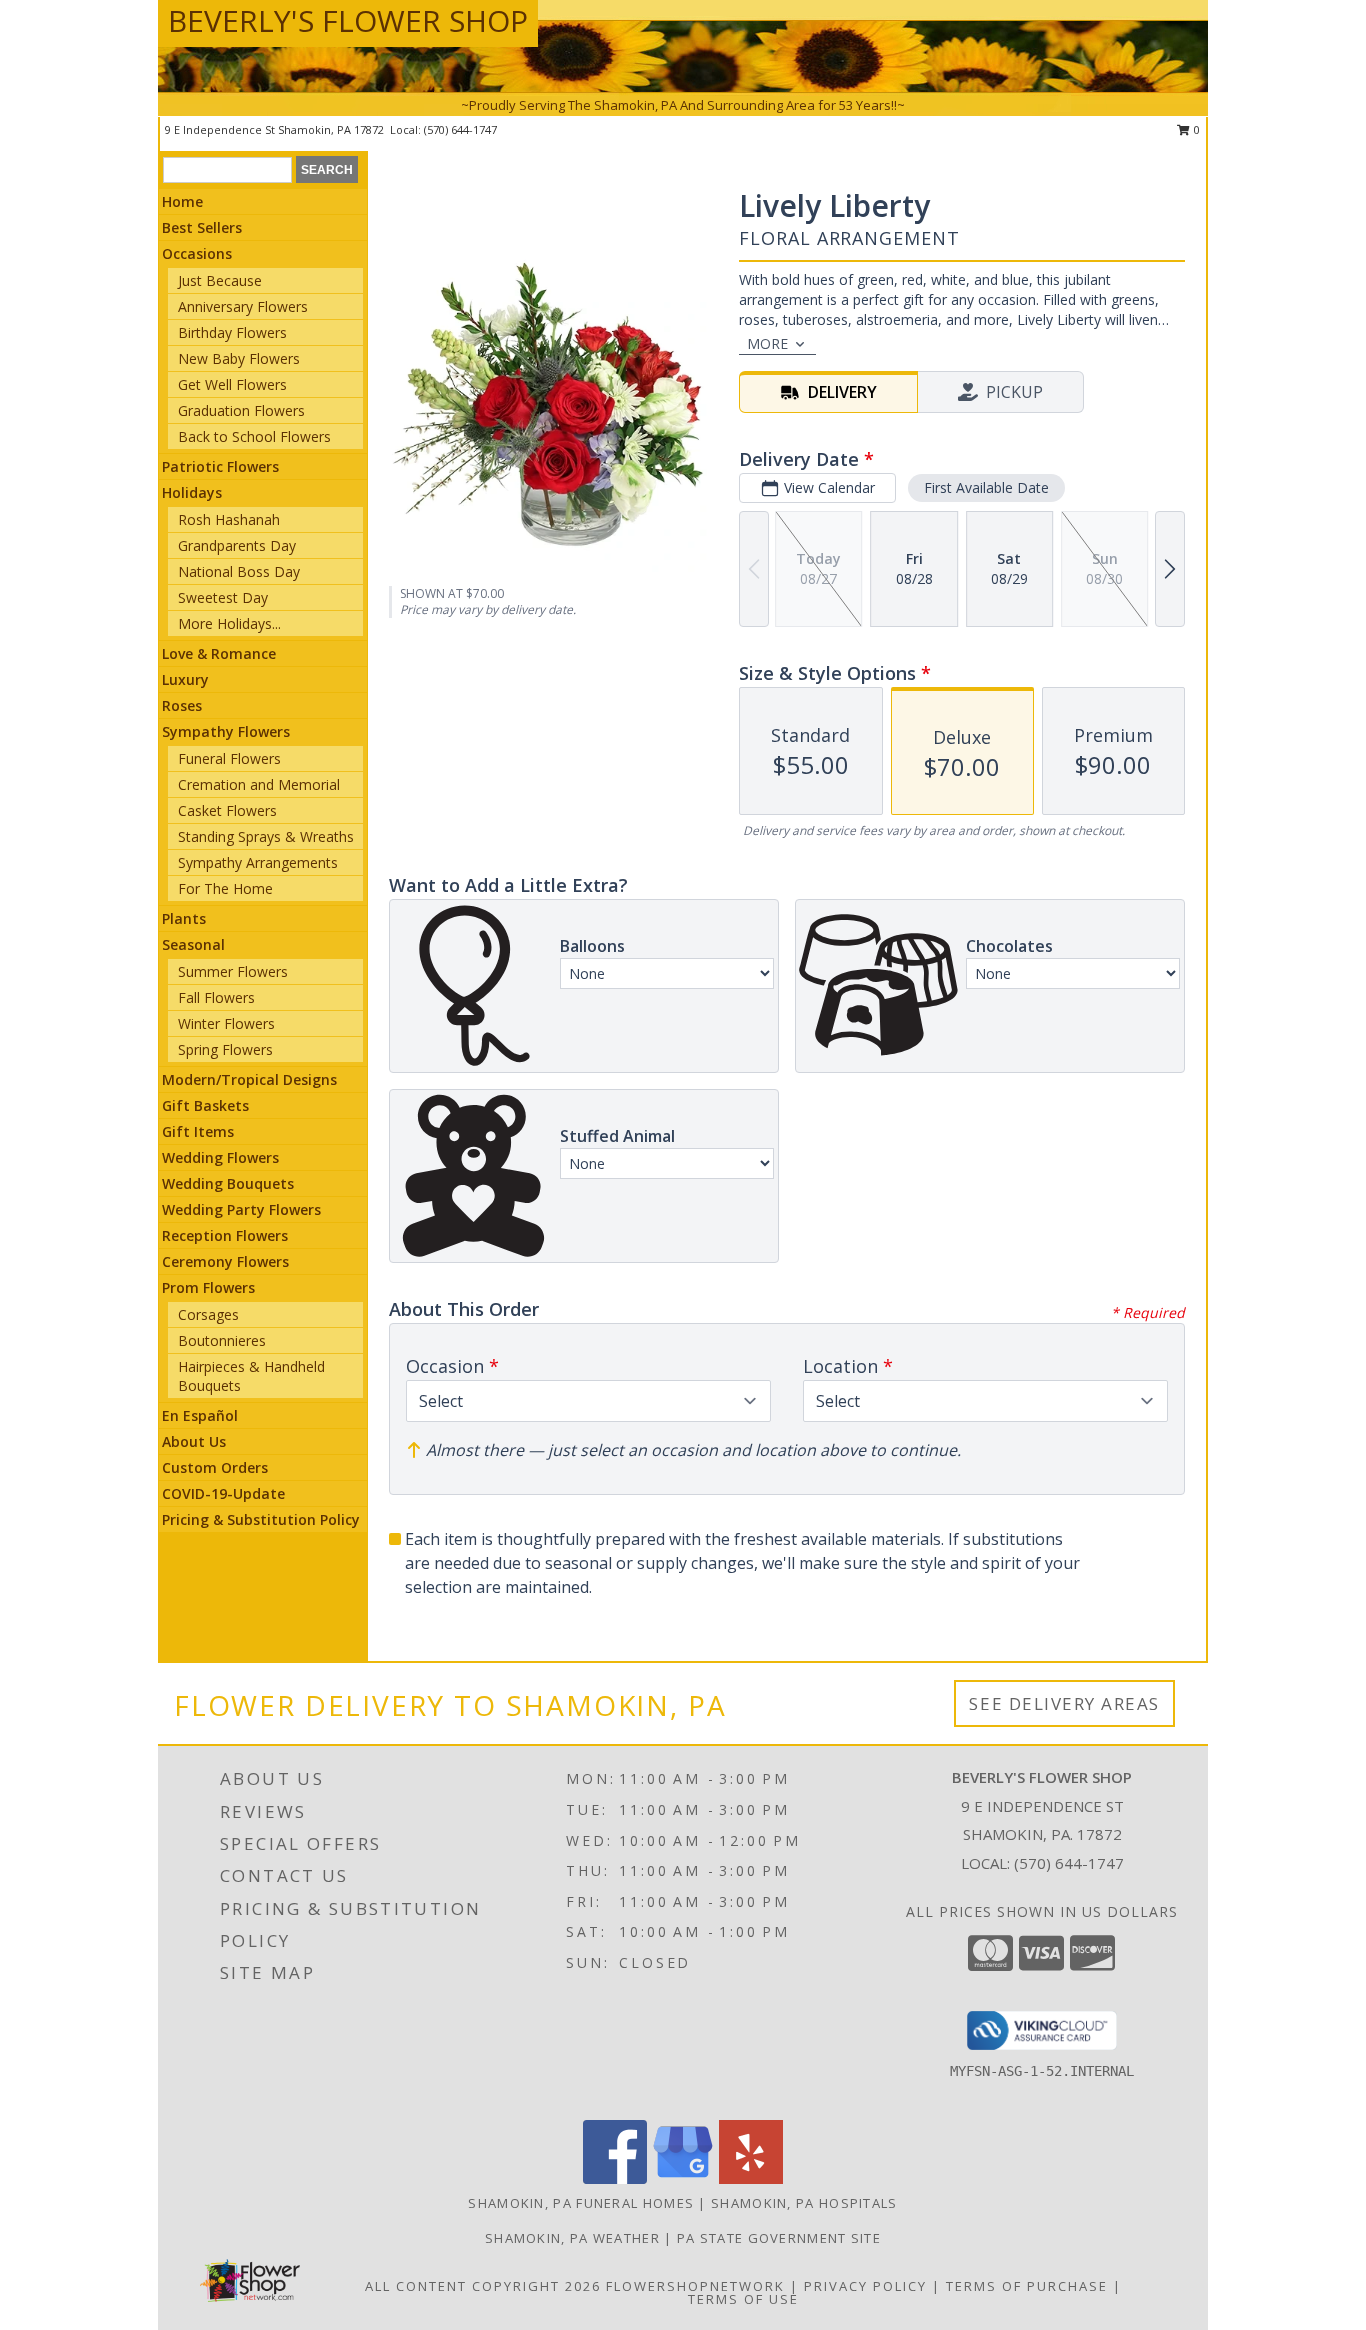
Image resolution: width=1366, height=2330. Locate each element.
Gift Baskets (205, 1105)
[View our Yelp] (751, 2178)
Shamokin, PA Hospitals (804, 2203)
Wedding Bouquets (228, 1183)
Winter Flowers (226, 1023)
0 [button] (1195, 129)
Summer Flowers (233, 971)
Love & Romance (219, 653)
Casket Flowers (227, 810)
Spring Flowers (225, 1049)
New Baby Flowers (239, 358)
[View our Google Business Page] (683, 2178)
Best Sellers (202, 227)
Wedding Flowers (220, 1157)
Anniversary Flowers (243, 306)
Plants (184, 918)
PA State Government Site (779, 2238)
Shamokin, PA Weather (572, 2238)
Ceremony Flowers (225, 1261)
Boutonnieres (222, 1340)
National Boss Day (239, 571)
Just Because (220, 280)
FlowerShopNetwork (695, 2286)
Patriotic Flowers (220, 466)
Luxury (185, 679)
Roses (182, 705)
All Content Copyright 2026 (483, 2286)
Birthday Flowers (232, 332)
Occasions (197, 253)
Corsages (208, 1314)
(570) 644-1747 (460, 129)
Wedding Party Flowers (241, 1209)
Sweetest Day (223, 597)
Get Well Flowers (232, 384)
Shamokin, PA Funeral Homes (581, 2203)
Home (182, 201)
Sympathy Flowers (226, 731)
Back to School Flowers (254, 436)
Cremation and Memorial (259, 784)
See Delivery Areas (1064, 1703)
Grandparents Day (237, 545)
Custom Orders (215, 1467)
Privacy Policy (865, 2286)
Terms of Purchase (1027, 2286)
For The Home (225, 888)
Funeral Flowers (229, 758)
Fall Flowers (216, 997)
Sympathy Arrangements (258, 862)
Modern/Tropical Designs (249, 1079)
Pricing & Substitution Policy (261, 1519)
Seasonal (193, 944)
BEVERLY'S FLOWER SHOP (348, 20)
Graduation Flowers (241, 410)
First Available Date (986, 487)
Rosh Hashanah (229, 519)
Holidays (192, 492)
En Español (200, 1415)
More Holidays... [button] (229, 623)
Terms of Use (743, 2299)
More (767, 343)
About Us (194, 1441)
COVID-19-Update (223, 1493)
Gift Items (198, 1131)
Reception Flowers (225, 1235)
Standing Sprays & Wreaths (266, 836)
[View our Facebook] (615, 2178)
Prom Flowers (208, 1287)
